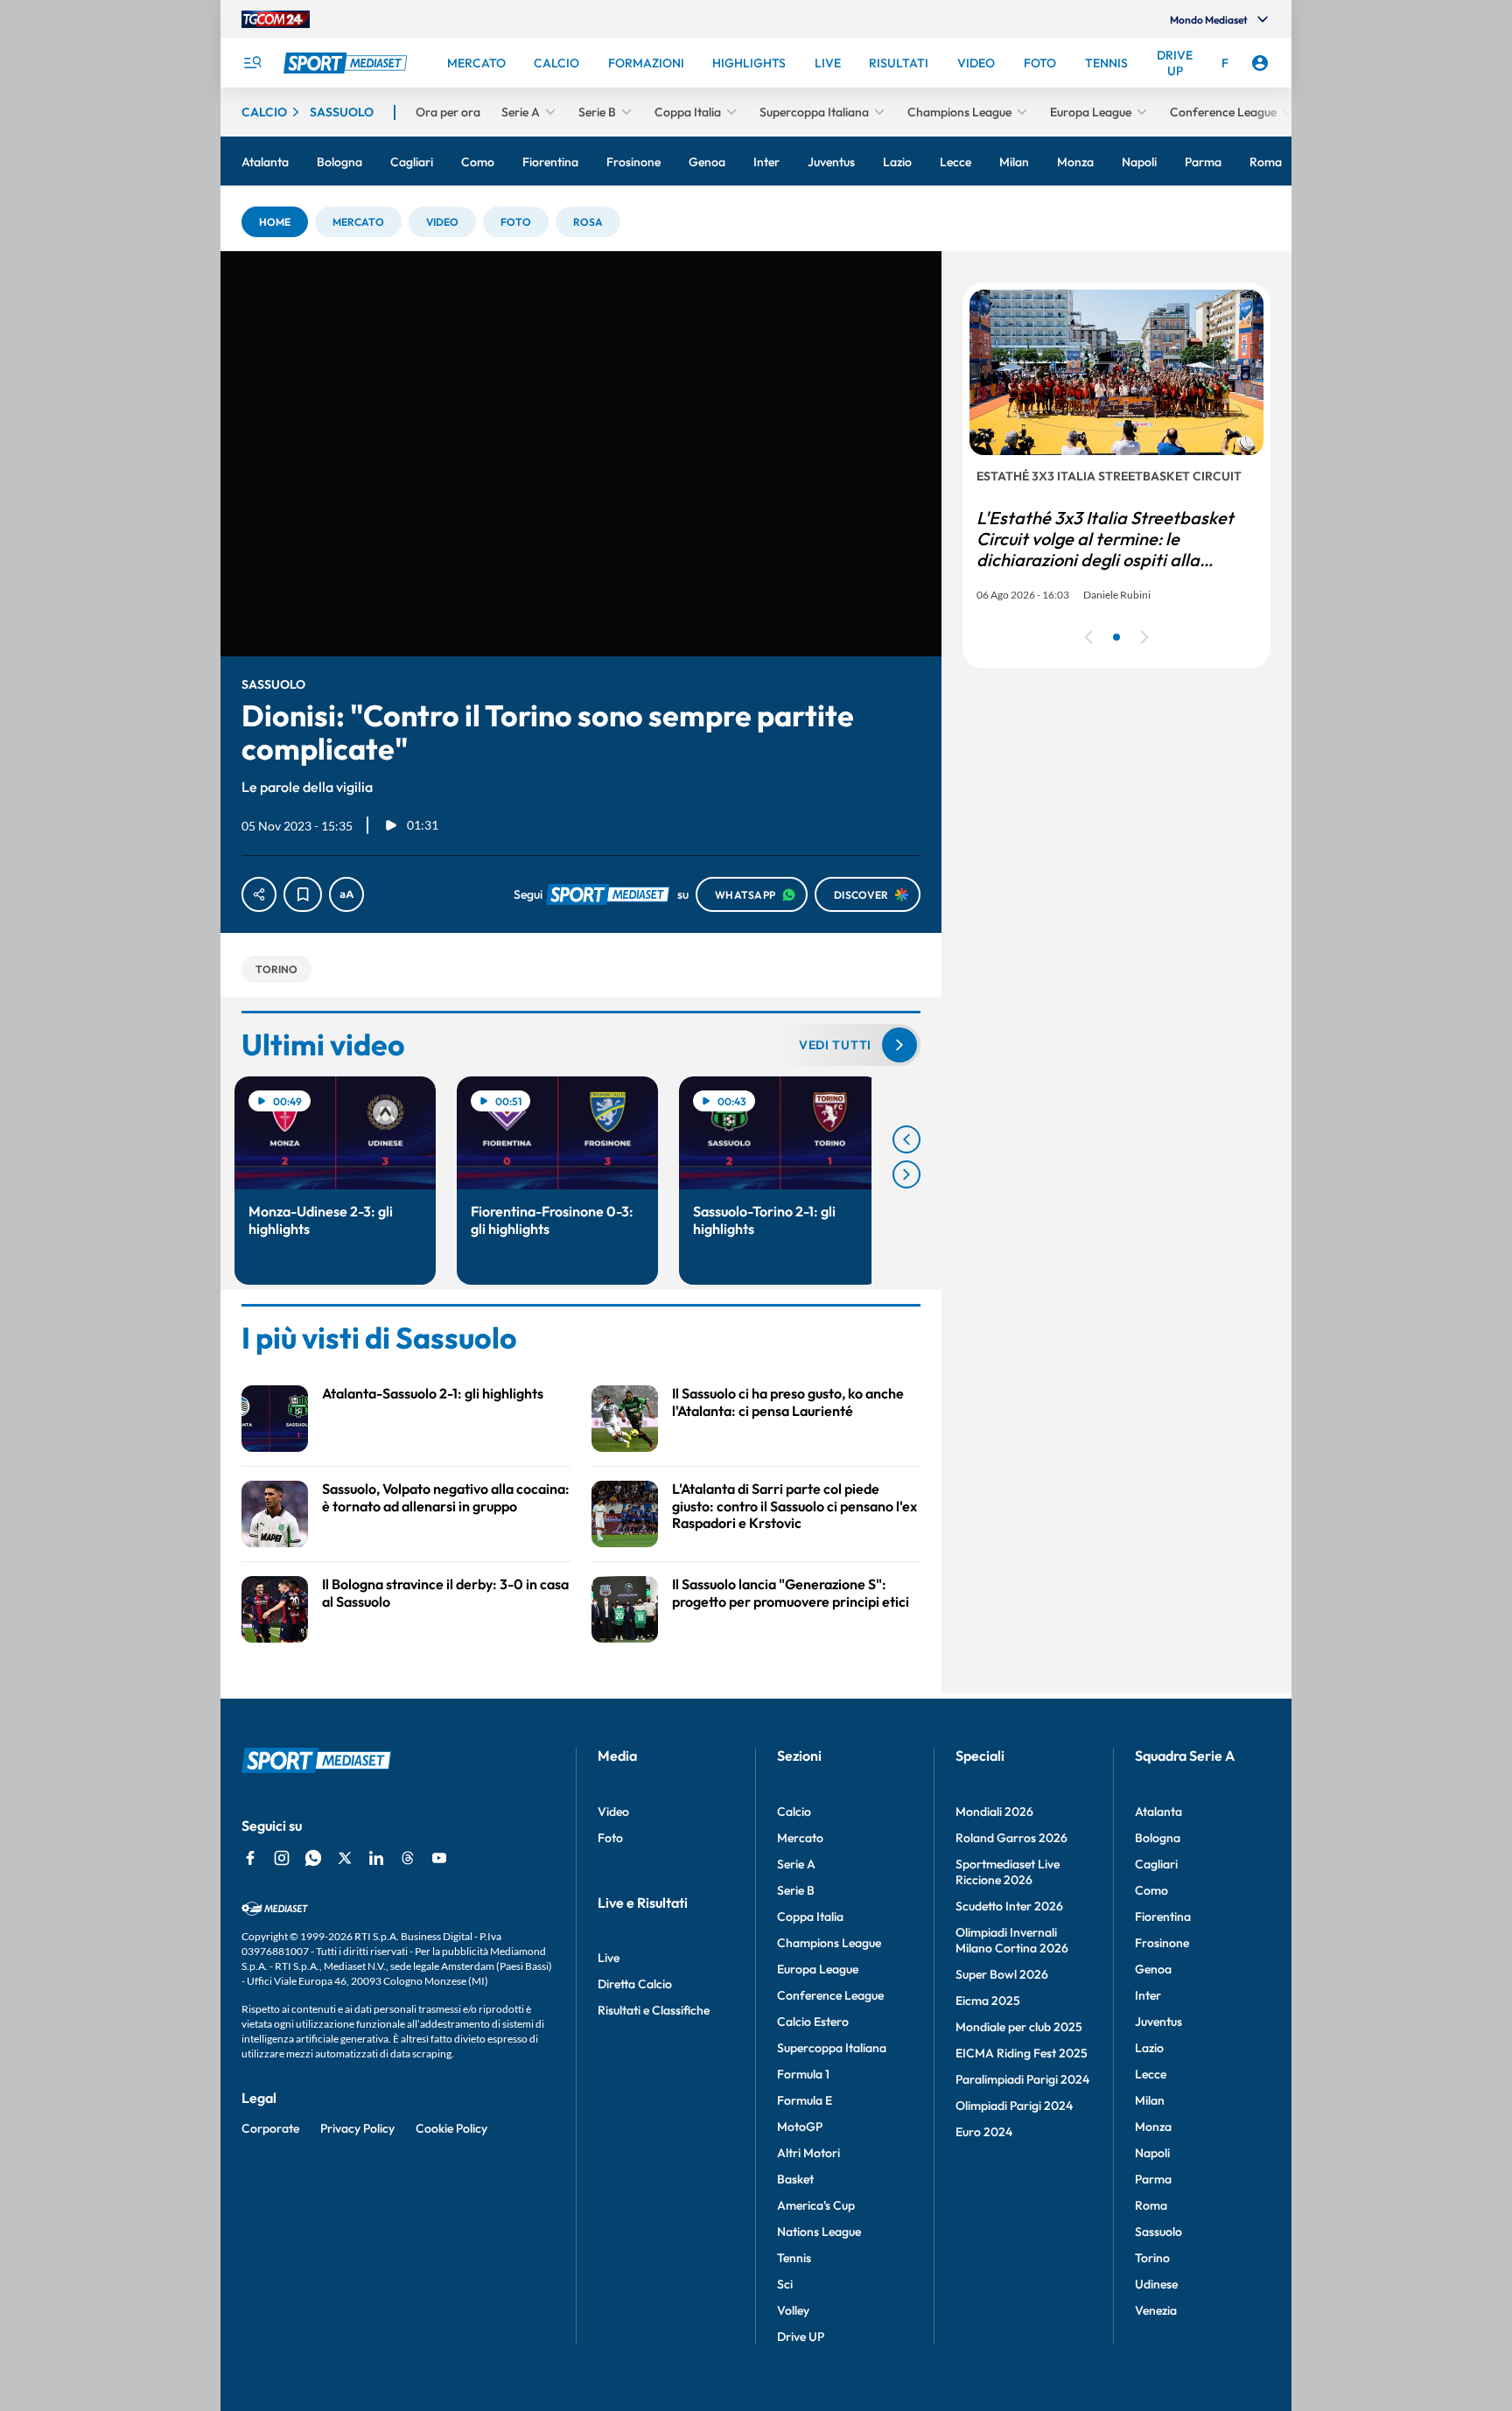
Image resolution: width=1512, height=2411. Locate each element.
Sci (785, 2284)
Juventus (1158, 2022)
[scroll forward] (906, 1174)
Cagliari (1156, 1864)
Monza (1153, 2127)
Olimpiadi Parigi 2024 (1014, 2106)
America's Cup (816, 2205)
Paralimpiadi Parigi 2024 (1022, 2079)
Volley (793, 2310)
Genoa (1153, 1969)
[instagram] (282, 1858)
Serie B (796, 1890)
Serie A (796, 1864)
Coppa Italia (810, 1917)
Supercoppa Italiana (832, 2048)
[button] (275, 222)
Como (1151, 1890)
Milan (1150, 2100)
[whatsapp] (313, 1858)
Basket (795, 2179)
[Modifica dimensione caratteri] (346, 894)
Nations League (819, 2232)
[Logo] (347, 63)
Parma (1153, 2179)
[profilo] (1260, 63)
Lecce (1151, 2074)
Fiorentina (1163, 1917)
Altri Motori (808, 2153)
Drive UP (801, 2337)
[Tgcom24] (276, 19)
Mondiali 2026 (994, 1812)
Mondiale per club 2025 (1019, 2027)
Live (609, 1958)
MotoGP (800, 2127)
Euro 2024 (984, 2132)
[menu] (252, 63)
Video (613, 1812)
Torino (1152, 2258)
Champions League (829, 1943)
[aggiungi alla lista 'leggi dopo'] (303, 894)
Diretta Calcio (635, 1984)
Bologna (1158, 1838)
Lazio (1149, 2048)
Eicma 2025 (988, 2001)
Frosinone (1162, 1943)
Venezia (1156, 2310)
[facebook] (250, 1858)
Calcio (794, 1812)
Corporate (270, 2128)
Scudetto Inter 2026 (1009, 1906)
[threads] (408, 1858)
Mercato (800, 1838)
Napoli (1152, 2153)
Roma (1151, 2205)
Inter (1148, 1995)
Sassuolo (1158, 2232)
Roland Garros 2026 (1011, 1838)
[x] (345, 1858)
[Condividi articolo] (259, 894)
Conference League (830, 1995)
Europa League (818, 1969)
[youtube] (439, 1858)
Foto (610, 1838)
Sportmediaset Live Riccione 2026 (1008, 1872)
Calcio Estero (813, 2022)
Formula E (805, 2100)
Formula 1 (803, 2074)
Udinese (1156, 2284)
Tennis (794, 2258)
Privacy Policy (357, 2128)
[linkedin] (376, 1858)
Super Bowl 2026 (1002, 1974)
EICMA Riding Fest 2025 (1022, 2053)
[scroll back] (906, 1139)
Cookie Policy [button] (451, 2128)
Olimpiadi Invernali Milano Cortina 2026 (1012, 1940)
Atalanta (1158, 1812)
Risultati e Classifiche (654, 2010)
